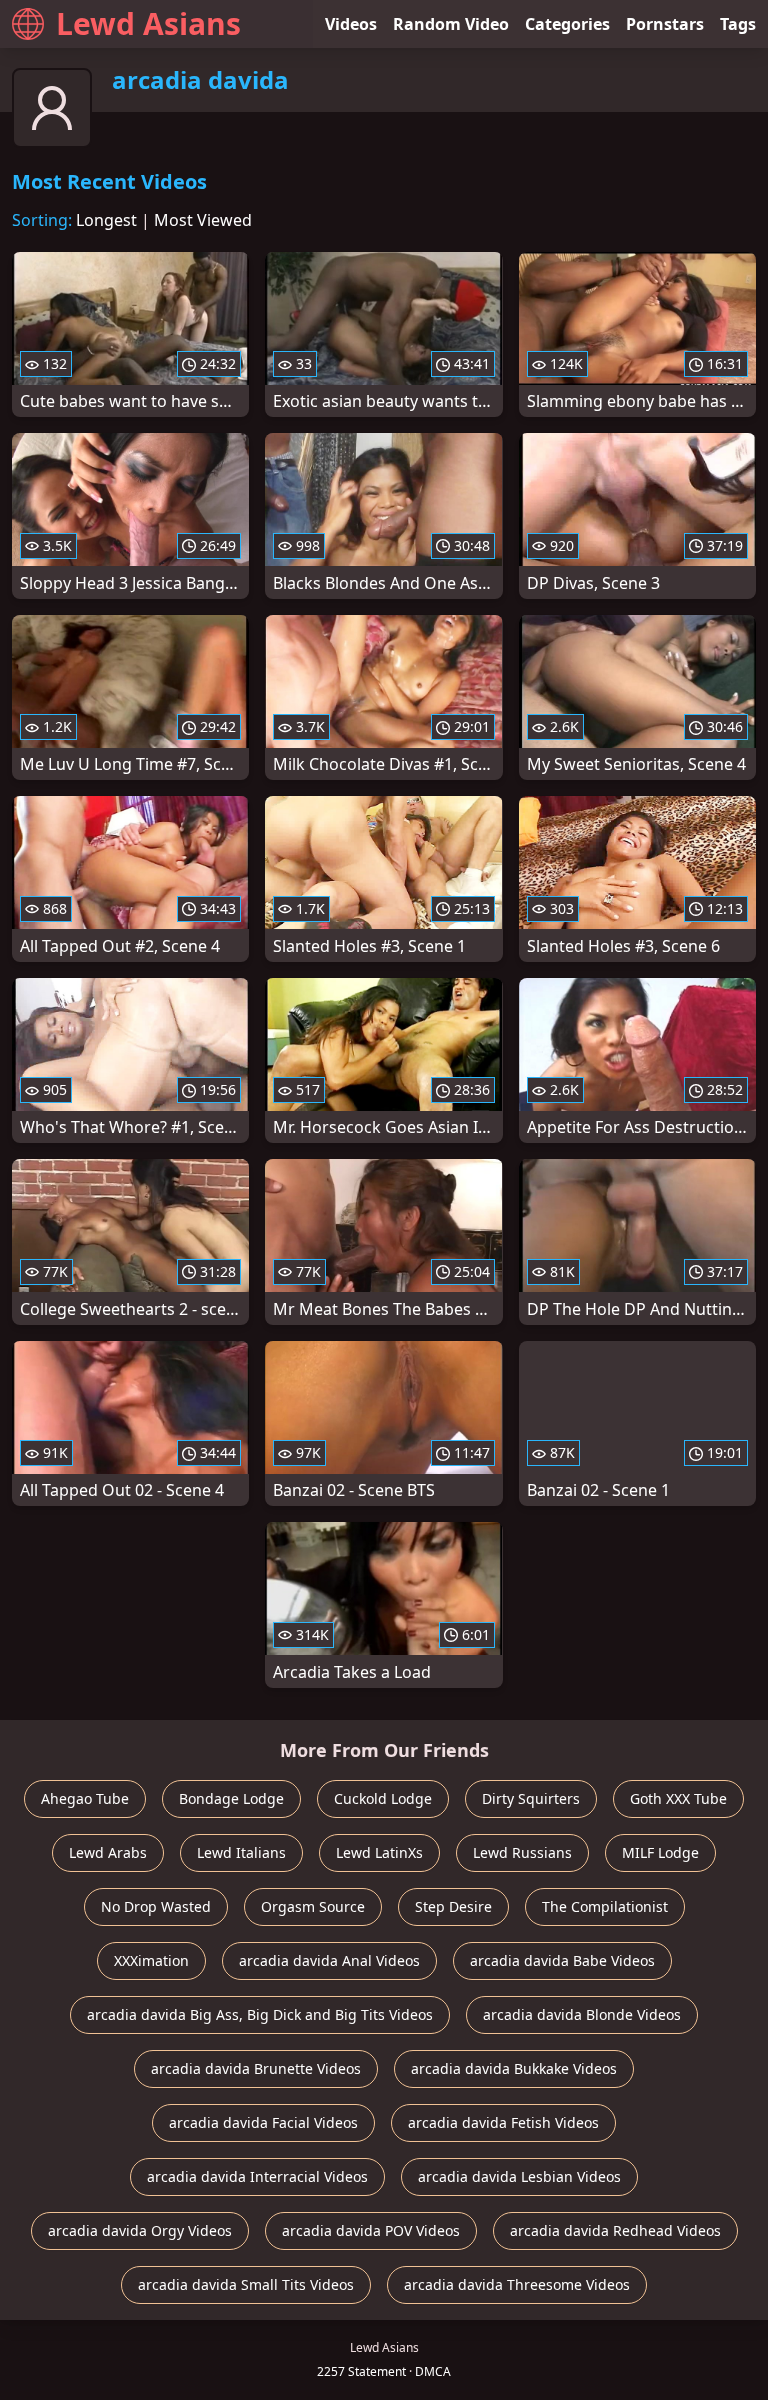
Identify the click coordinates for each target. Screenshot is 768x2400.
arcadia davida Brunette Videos (256, 2068)
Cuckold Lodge (383, 1798)
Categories (567, 24)
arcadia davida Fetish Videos (503, 2122)
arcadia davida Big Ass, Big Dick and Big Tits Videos (260, 2014)
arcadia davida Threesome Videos (517, 2284)
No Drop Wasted (156, 1906)
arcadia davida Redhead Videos (615, 2230)
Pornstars (665, 24)
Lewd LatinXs (379, 1852)
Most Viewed (203, 220)
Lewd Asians (148, 23)
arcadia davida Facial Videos (263, 2122)
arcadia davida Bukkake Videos (514, 2068)
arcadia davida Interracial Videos (257, 2176)
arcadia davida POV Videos (371, 2230)
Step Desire (453, 1906)
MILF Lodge (660, 1852)
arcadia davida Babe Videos (562, 1960)
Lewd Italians (241, 1852)
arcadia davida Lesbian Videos (519, 2176)
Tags (738, 24)
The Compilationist (605, 1906)
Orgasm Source (313, 1906)
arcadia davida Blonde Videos (582, 2014)
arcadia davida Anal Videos (329, 1960)
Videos (351, 24)
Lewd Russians (522, 1852)
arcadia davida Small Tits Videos (246, 2284)
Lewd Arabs (108, 1852)
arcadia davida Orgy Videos (140, 2230)
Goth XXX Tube (678, 1798)
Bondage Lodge (231, 1798)
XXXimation (151, 1960)
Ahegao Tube (85, 1798)
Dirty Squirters (531, 1798)
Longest (106, 220)
